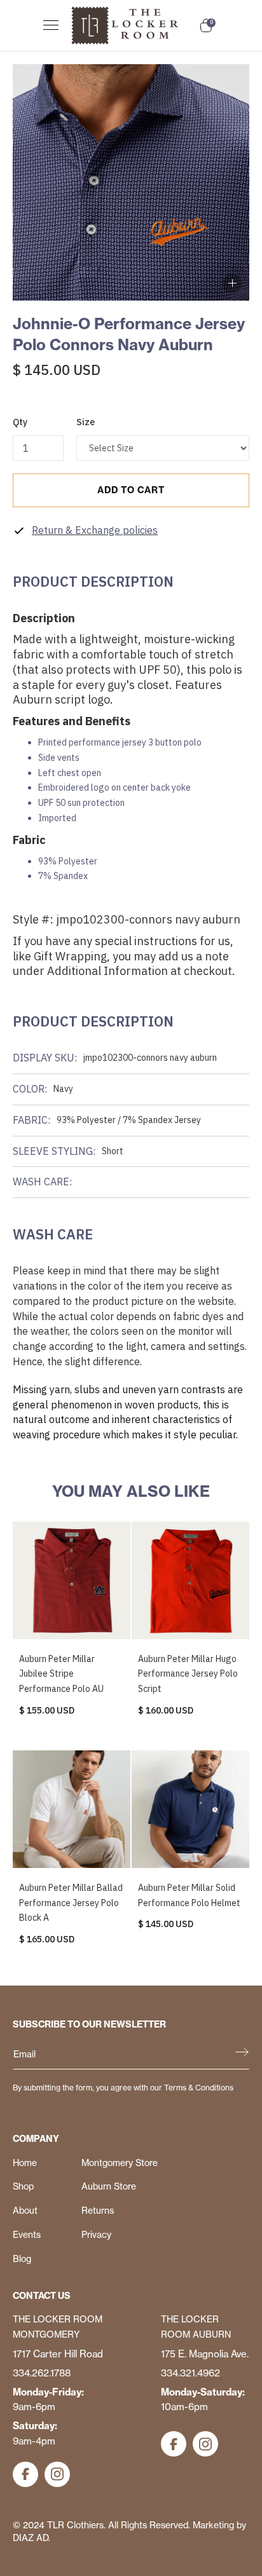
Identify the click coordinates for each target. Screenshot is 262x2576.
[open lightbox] (232, 283)
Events (27, 2235)
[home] (132, 25)
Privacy (96, 2235)
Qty (20, 422)
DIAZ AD (31, 2538)
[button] (54, 25)
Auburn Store (109, 2186)
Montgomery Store (120, 2163)
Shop (23, 2186)
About (25, 2211)
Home (25, 2163)
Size (86, 422)
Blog (22, 2259)
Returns (98, 2211)
